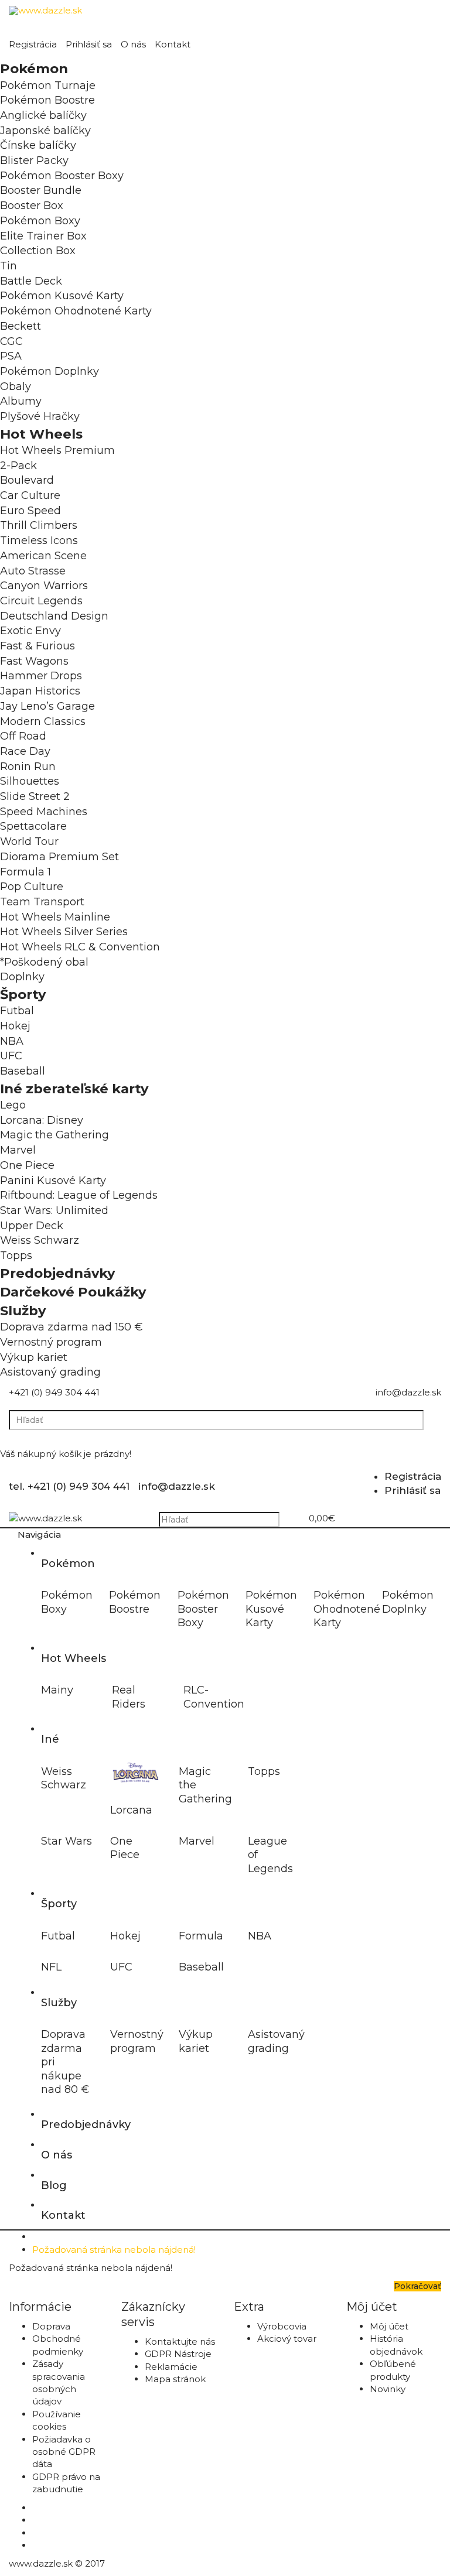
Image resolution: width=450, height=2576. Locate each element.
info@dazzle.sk (408, 1392)
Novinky (388, 2389)
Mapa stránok (175, 2379)
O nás (133, 44)
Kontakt (173, 44)
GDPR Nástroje (178, 2354)
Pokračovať (417, 2286)
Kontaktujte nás (180, 2341)
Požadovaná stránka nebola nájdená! (114, 2250)
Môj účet (389, 2326)
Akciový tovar (287, 2339)
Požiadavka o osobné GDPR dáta (64, 2452)
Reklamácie (171, 2367)
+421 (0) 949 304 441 (54, 1392)
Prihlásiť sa (89, 44)
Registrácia (33, 44)
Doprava (51, 2326)
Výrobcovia (282, 2326)
